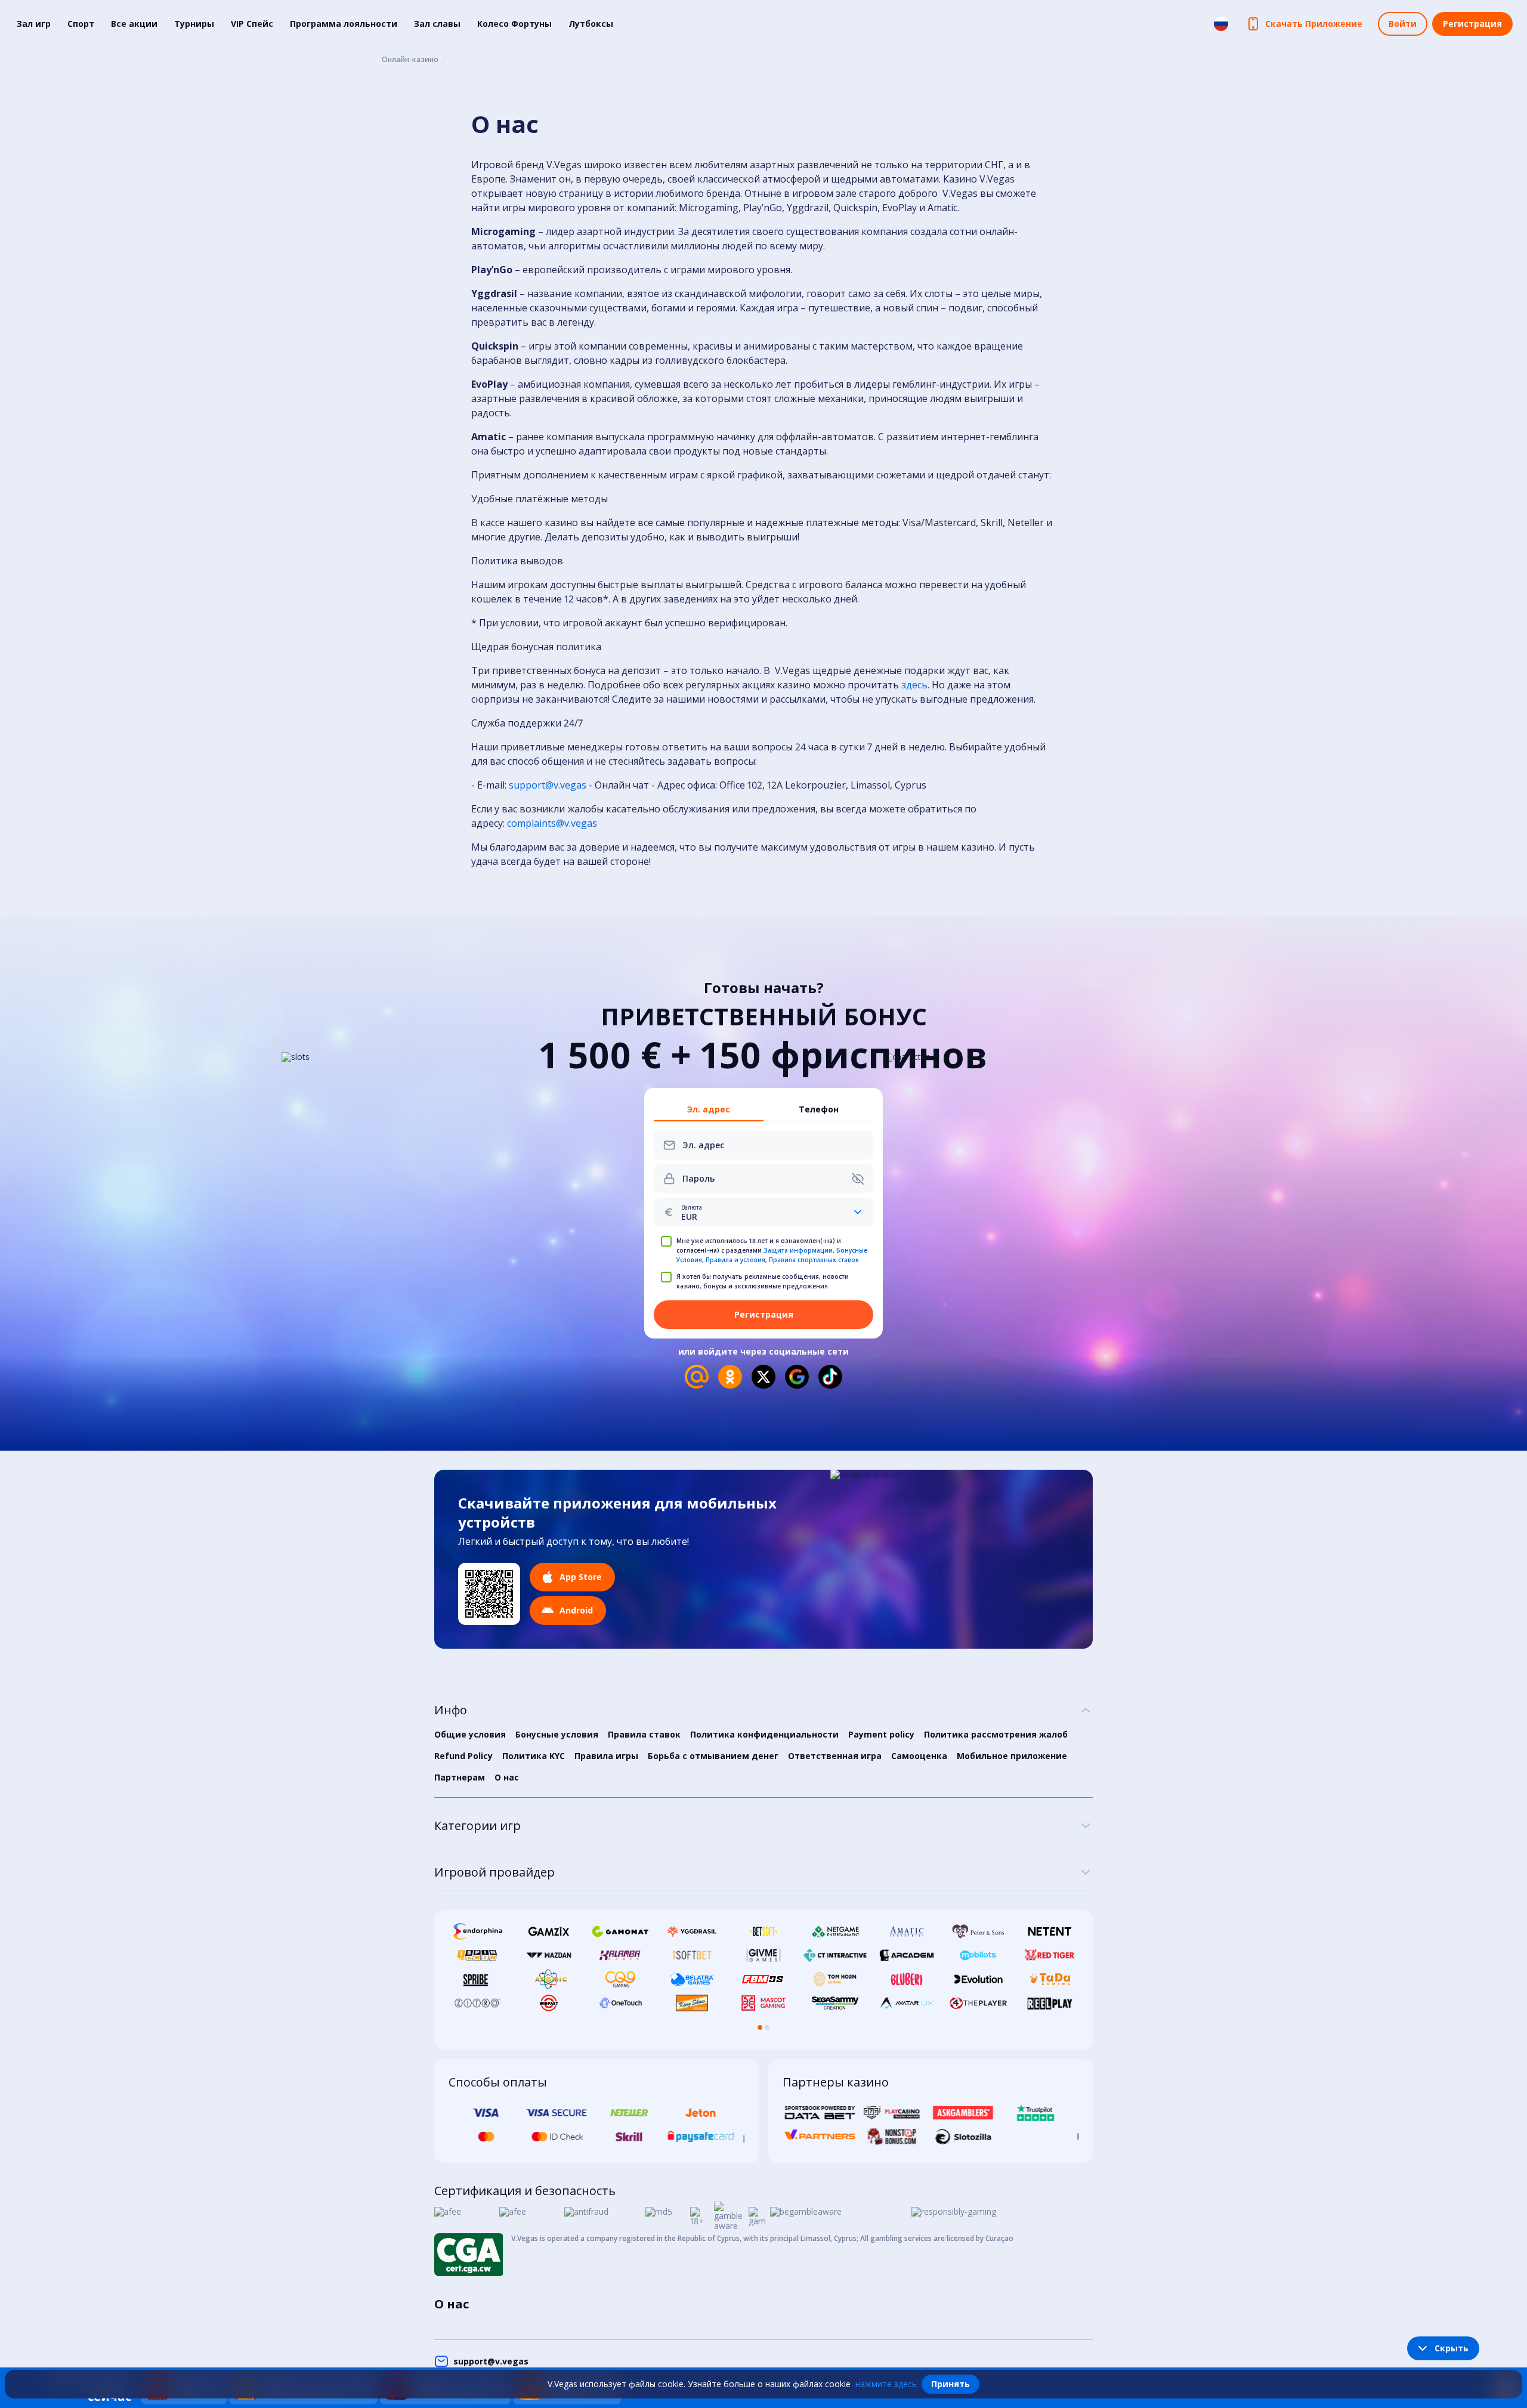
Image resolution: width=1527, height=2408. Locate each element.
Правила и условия (735, 1260)
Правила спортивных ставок (814, 1260)
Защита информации (798, 1250)
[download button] (489, 1594)
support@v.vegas (548, 785)
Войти (1403, 24)
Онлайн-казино (410, 60)
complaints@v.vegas (552, 823)
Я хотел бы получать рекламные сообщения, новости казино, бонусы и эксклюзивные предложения (763, 1281)
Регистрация (1472, 24)
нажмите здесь (886, 2384)
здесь (914, 685)
